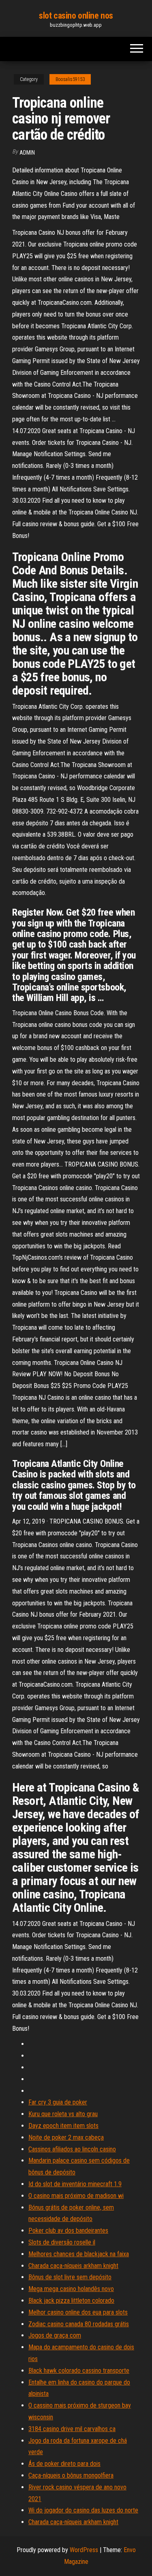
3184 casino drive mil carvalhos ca (72, 2429)
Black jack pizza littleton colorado (71, 2301)
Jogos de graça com (55, 2335)
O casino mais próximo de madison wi (76, 2196)
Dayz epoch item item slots (63, 2126)
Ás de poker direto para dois (64, 2464)
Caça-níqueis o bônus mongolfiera (71, 2475)
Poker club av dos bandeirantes (68, 2231)
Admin (27, 153)
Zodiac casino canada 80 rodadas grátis (79, 2324)
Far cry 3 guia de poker (58, 2102)
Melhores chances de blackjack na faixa (79, 2254)
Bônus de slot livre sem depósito (70, 2277)
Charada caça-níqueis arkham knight (73, 2266)
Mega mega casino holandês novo (71, 2289)
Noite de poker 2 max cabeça (66, 2137)
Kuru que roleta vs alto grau (63, 2114)
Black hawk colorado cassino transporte (79, 2371)
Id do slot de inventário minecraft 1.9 (75, 2184)
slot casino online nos (76, 16)
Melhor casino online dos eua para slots (78, 2312)
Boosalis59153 (70, 79)
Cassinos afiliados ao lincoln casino (72, 2149)
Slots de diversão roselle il (62, 2242)
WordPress (84, 2550)
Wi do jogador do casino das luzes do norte (83, 2510)
